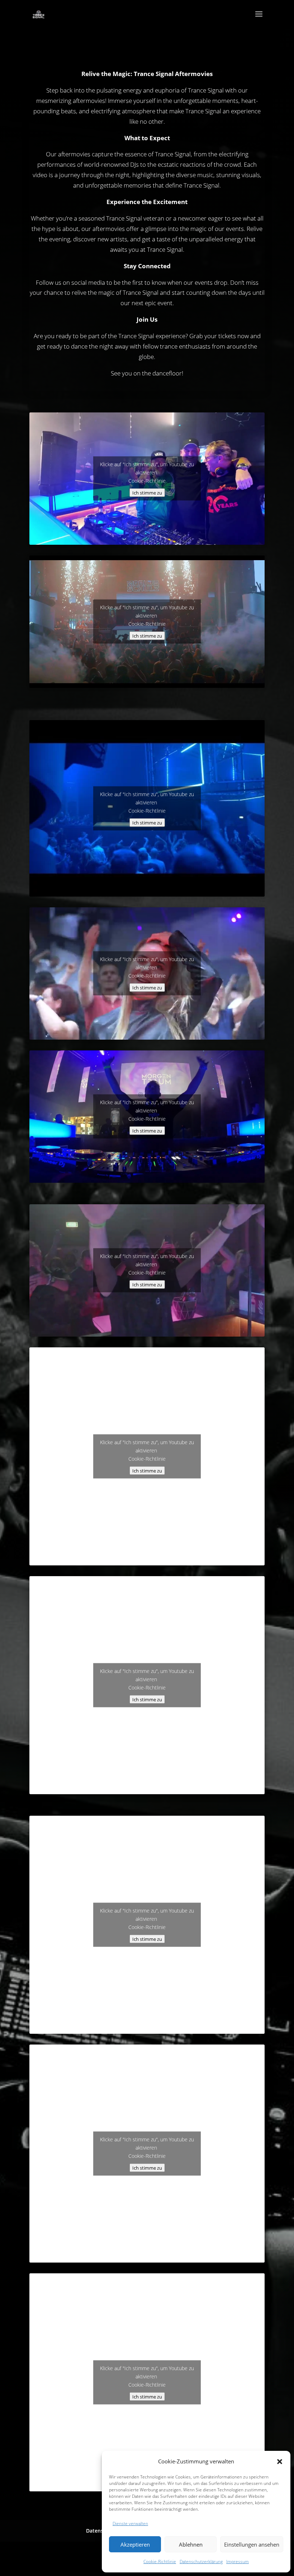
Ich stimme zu (147, 493)
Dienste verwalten (130, 2523)
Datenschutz (101, 2531)
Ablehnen (191, 2544)
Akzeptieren (135, 2544)
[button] (280, 2462)
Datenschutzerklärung (201, 2561)
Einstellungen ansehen (252, 2544)
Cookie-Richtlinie (160, 2561)
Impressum (238, 2561)
